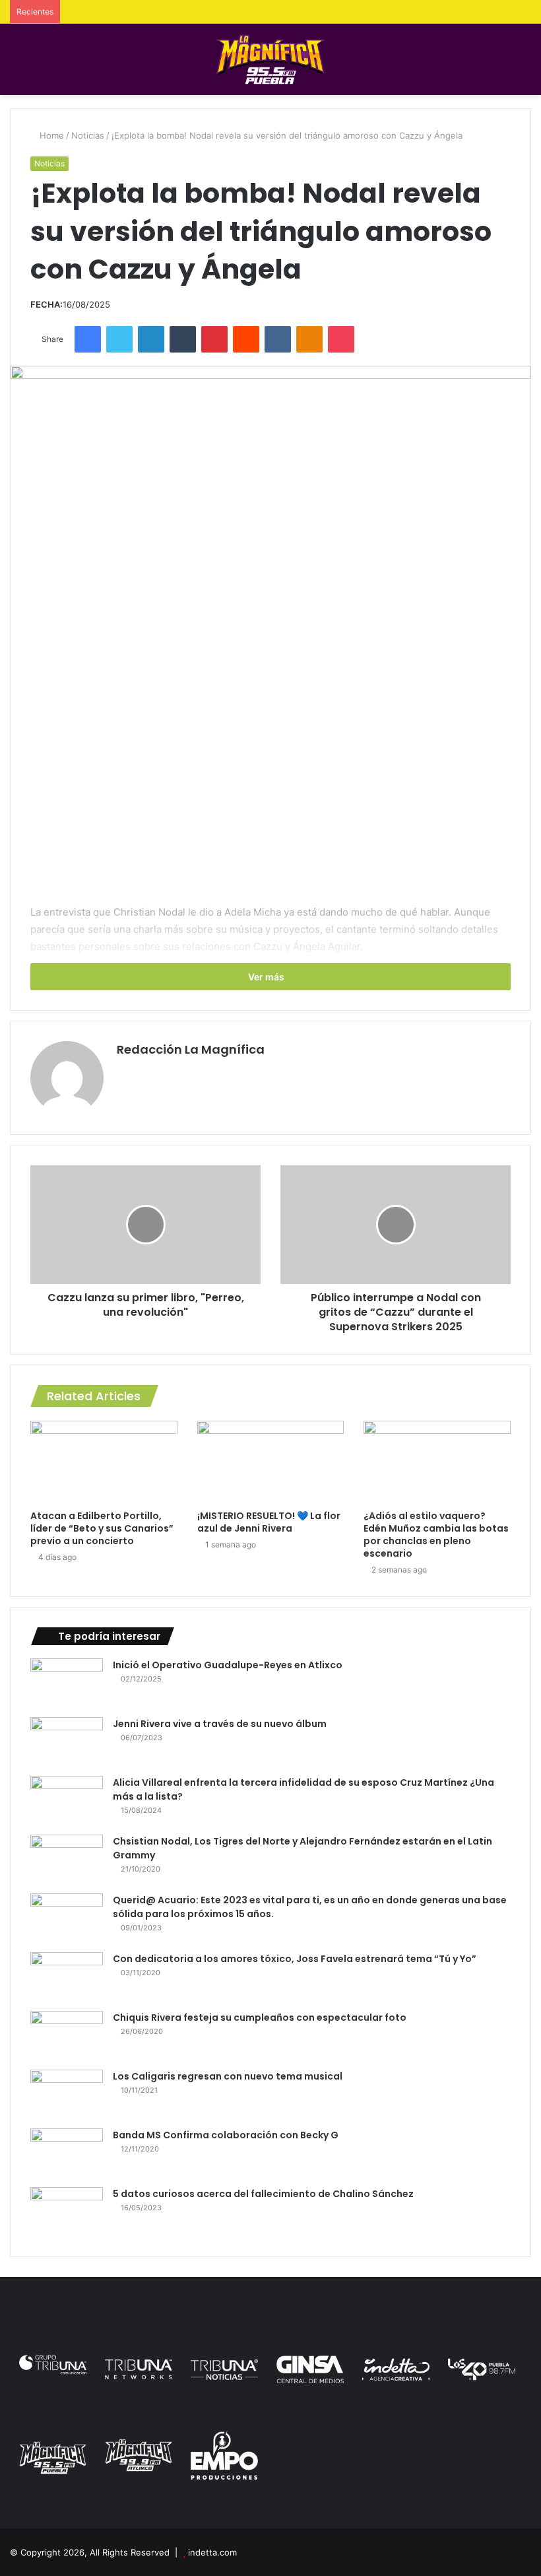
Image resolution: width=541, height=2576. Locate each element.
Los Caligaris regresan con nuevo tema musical (228, 2076)
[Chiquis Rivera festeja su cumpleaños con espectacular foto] (67, 2036)
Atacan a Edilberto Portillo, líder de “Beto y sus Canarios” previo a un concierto (102, 1528)
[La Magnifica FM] (271, 59)
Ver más (267, 977)
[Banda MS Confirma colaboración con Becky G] (67, 2153)
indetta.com (212, 2552)
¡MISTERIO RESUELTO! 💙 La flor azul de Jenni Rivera (269, 1522)
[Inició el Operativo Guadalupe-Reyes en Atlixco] (67, 1683)
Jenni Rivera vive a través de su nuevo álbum (220, 1724)
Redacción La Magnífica (191, 1049)
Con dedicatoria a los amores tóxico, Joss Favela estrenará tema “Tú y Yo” (295, 1959)
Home (50, 135)
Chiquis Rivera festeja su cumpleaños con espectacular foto (260, 2017)
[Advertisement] (270, 792)
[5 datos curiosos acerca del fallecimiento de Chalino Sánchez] (67, 2212)
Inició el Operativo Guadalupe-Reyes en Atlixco (228, 1665)
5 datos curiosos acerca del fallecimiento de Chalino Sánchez (263, 2194)
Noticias (88, 135)
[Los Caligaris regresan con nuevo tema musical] (67, 2094)
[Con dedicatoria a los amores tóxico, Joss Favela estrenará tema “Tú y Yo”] (67, 1977)
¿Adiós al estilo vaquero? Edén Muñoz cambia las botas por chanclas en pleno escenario (436, 1535)
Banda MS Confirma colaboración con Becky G (226, 2135)
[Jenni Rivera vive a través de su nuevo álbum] (67, 1742)
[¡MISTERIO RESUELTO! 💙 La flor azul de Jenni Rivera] (271, 1462)
